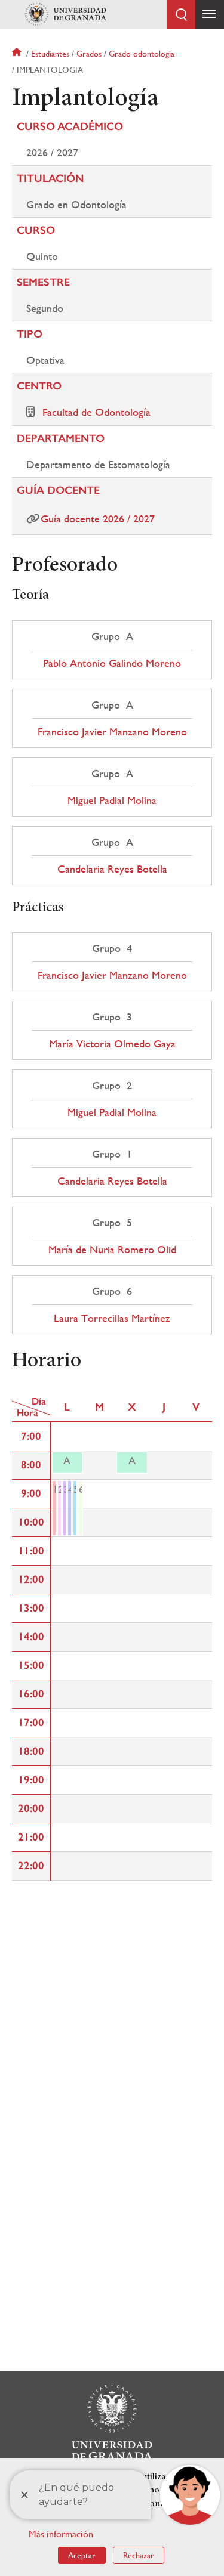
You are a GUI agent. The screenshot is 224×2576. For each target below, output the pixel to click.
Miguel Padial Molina (112, 800)
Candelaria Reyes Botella (112, 869)
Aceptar (82, 2555)
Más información (61, 2534)
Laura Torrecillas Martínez (112, 1318)
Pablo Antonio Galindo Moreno (112, 663)
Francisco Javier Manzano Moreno (112, 732)
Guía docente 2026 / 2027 (98, 519)
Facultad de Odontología (96, 412)
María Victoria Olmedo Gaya (112, 1044)
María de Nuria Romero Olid (112, 1250)
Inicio (18, 54)
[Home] (66, 14)
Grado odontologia (142, 54)
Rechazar (139, 2555)
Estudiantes (50, 54)
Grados (89, 54)
